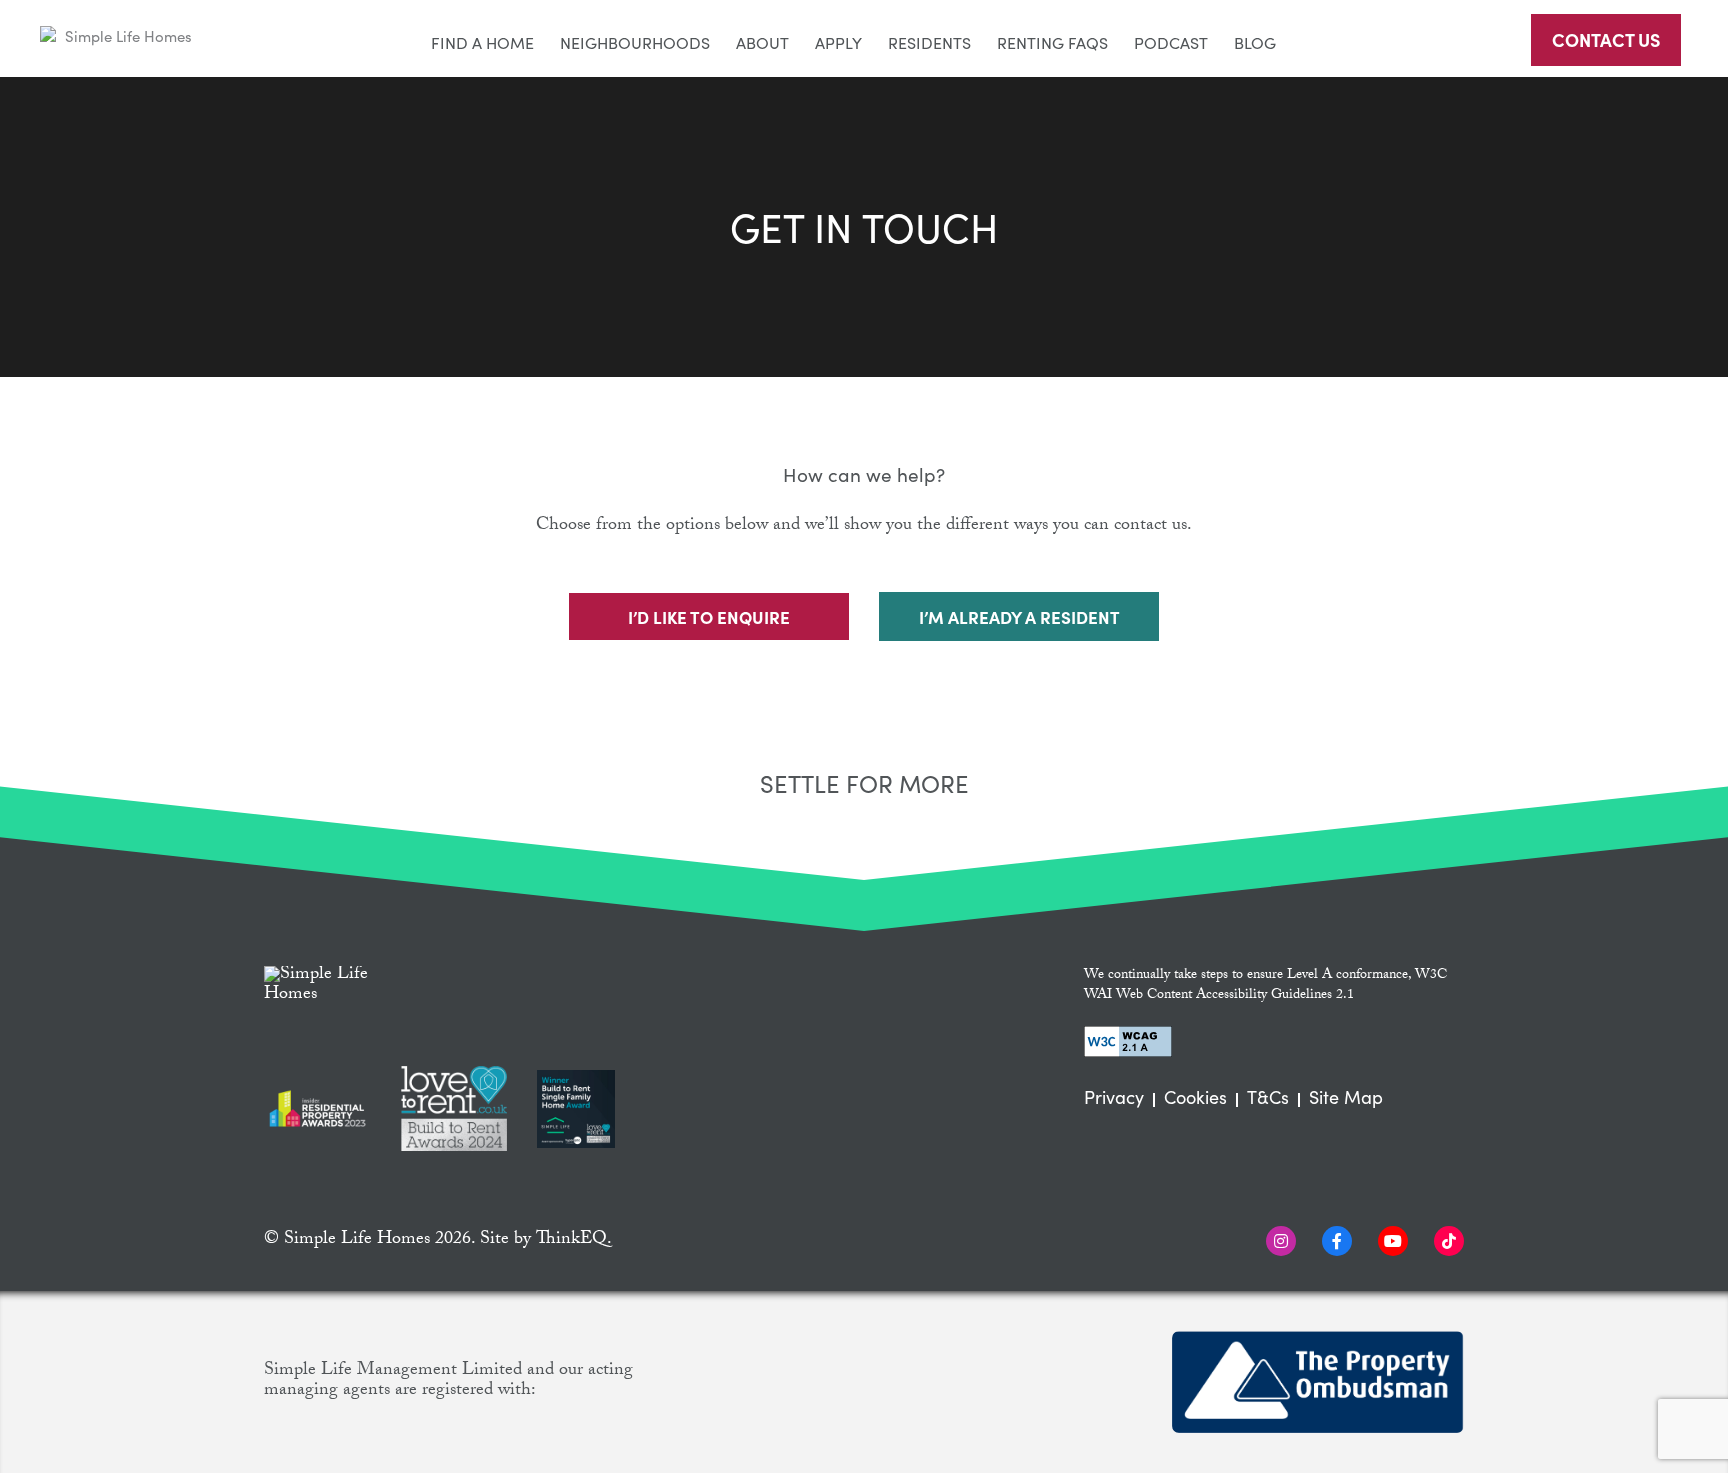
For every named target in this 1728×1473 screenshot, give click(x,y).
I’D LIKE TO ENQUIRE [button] (709, 616)
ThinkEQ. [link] (574, 1240)
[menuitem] (482, 38)
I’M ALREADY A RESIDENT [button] (1019, 616)
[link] (120, 37)
